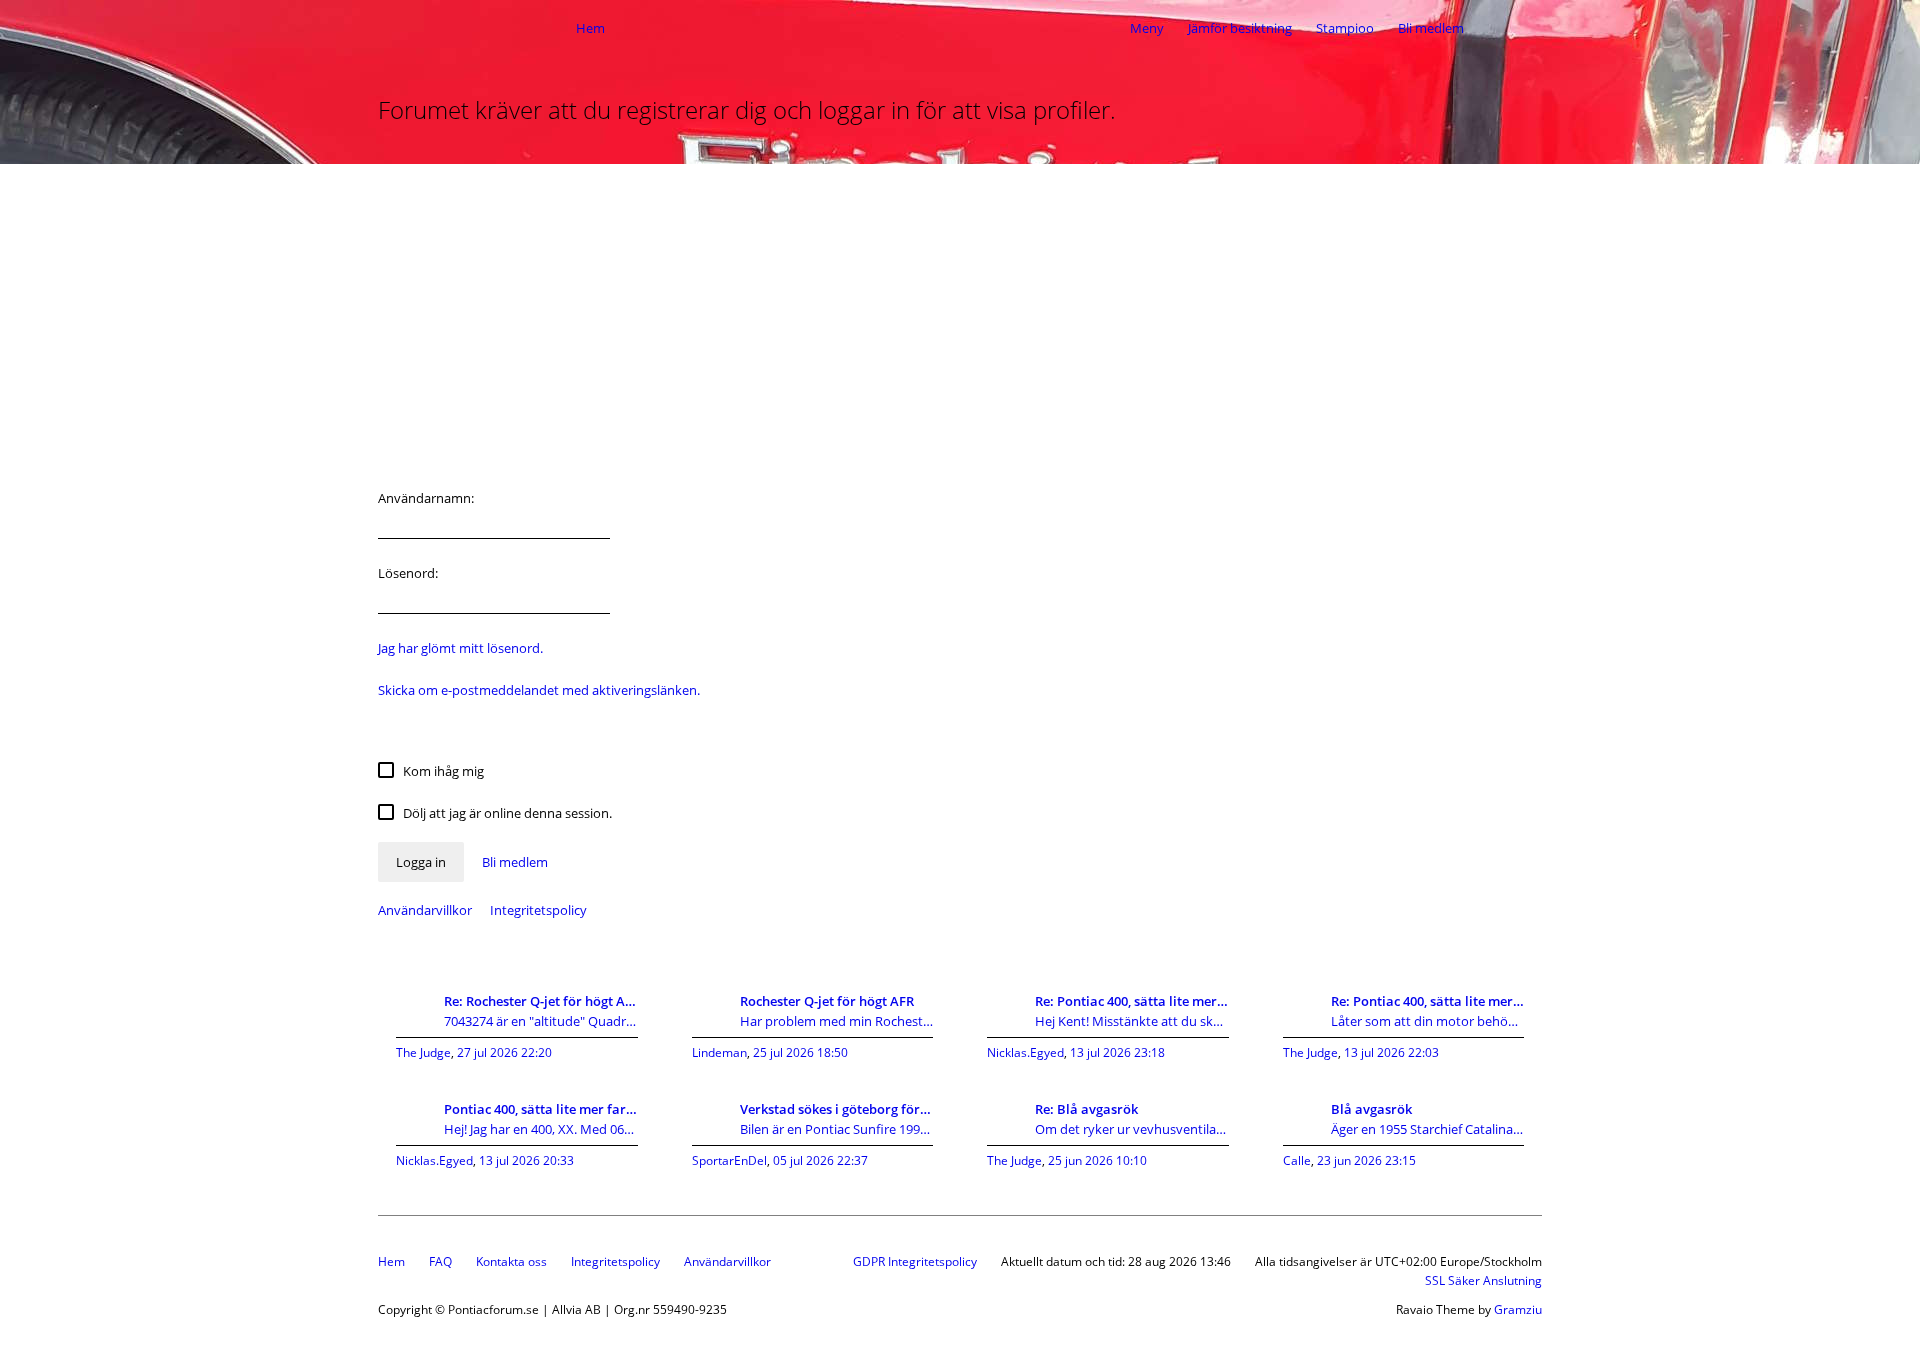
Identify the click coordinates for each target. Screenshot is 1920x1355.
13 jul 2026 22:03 (1391, 1052)
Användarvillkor (425, 910)
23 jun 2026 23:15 (1366, 1160)
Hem (391, 1261)
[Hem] (472, 28)
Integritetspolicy (538, 910)
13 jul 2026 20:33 (526, 1160)
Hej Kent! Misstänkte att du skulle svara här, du (1132, 1021)
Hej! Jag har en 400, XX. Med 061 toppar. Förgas (541, 1129)
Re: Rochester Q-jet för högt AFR (541, 1001)
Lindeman (719, 1052)
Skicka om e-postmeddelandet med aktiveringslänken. (539, 690)
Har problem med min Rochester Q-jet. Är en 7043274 (837, 1021)
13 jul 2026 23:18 (1117, 1052)
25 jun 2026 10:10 (1097, 1160)
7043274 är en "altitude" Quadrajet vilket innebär (541, 1021)
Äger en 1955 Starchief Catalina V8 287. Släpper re (1428, 1129)
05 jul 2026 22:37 (820, 1160)
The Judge (423, 1052)
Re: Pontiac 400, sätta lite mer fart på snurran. (1132, 1001)
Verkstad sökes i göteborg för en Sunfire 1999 (837, 1109)
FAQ (440, 1261)
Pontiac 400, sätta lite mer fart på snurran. (541, 1109)
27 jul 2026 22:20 (504, 1052)
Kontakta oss (511, 1261)
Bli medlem (1431, 28)
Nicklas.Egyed (1025, 1052)
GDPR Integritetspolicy (915, 1261)
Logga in (421, 862)
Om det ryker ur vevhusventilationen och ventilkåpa (1132, 1129)
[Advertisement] (960, 314)
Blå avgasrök (1371, 1109)
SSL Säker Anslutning (1483, 1280)
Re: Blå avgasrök (1086, 1109)
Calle (1297, 1160)
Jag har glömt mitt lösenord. (460, 648)
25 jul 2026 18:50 (800, 1052)
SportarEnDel (729, 1160)
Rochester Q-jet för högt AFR (827, 1001)
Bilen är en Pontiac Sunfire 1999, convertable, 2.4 (837, 1129)
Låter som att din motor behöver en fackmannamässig (1428, 1021)
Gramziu (1518, 1309)
